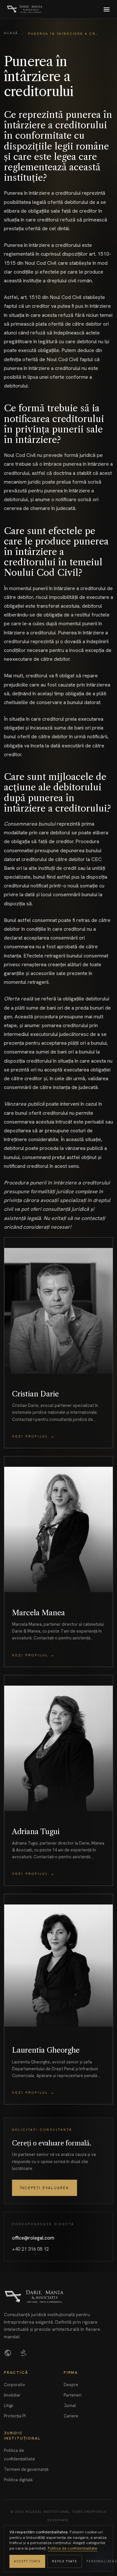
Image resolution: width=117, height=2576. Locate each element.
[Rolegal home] (25, 9)
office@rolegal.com (33, 2238)
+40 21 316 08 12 (30, 2249)
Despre (71, 2385)
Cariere (71, 2416)
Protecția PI (15, 2416)
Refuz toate (65, 2561)
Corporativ (14, 2385)
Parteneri (73, 2395)
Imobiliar (12, 2395)
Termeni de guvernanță (26, 2469)
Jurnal (70, 2406)
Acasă (11, 33)
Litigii (9, 2406)
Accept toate (27, 2561)
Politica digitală (18, 2480)
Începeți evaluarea (45, 2188)
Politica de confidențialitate (72, 2548)
